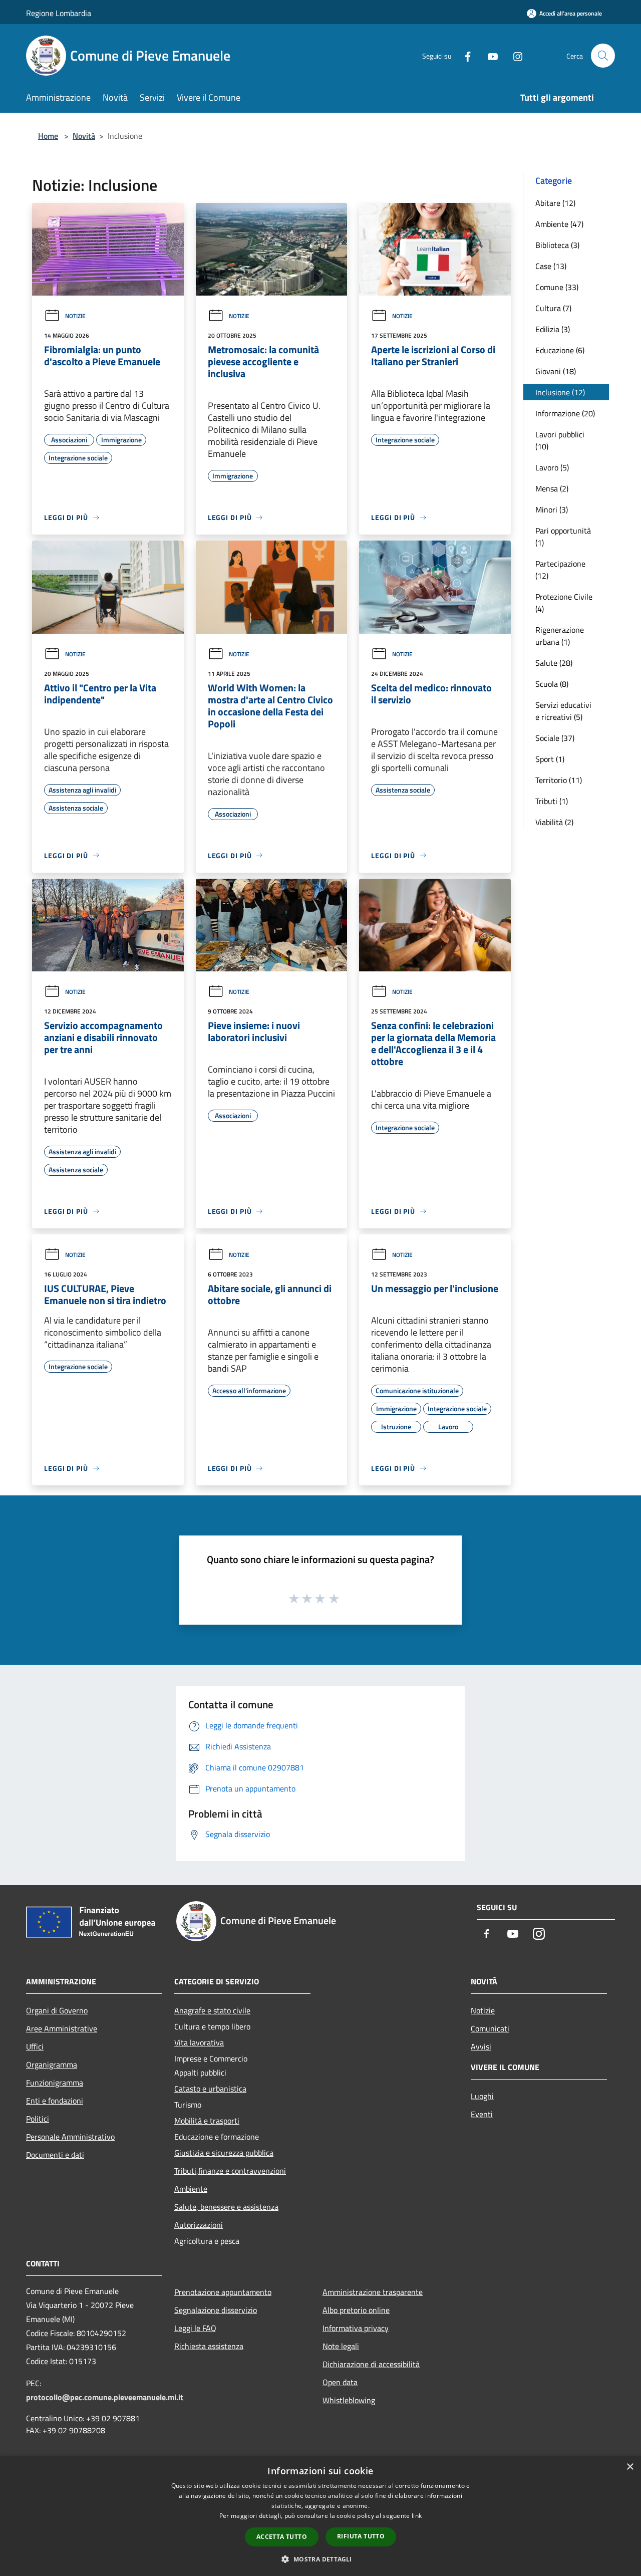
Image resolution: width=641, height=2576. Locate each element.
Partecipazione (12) (560, 570)
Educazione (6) (560, 350)
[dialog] (320, 2516)
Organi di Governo (57, 2010)
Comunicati (490, 2028)
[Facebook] (464, 55)
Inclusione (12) (560, 392)
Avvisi (481, 2046)
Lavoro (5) (552, 467)
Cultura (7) (553, 308)
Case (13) (551, 266)
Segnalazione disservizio (216, 2310)
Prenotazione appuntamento (223, 2292)
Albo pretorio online (356, 2310)
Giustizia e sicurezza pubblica (224, 2153)
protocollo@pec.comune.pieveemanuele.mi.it (105, 2397)
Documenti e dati (55, 2155)
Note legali (341, 2346)
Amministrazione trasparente (373, 2292)
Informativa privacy (356, 2328)
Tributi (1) (552, 801)
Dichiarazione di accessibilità (371, 2364)
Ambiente (191, 2189)
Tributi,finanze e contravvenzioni (230, 2171)
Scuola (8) (552, 684)
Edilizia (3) (553, 329)
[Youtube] (489, 55)
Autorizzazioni (199, 2225)
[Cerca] (603, 56)
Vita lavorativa (199, 2042)
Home (48, 136)
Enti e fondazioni (55, 2101)
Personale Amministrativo (70, 2137)
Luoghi (482, 2096)
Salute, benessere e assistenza (226, 2207)
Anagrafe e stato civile (212, 2010)
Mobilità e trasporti (207, 2121)
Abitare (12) (555, 203)
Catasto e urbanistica (210, 2089)
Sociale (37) (555, 738)
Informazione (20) (565, 413)
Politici (38, 2119)
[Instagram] (514, 55)
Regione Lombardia (59, 13)
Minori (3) (552, 509)
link (417, 2516)
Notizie (75, 316)
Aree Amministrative (62, 2028)
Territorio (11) (559, 780)
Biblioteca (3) (557, 245)
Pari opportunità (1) (563, 537)
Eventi (482, 2114)
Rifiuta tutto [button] (361, 2536)
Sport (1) (550, 759)
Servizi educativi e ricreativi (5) (563, 711)
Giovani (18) (556, 371)
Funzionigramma (55, 2083)
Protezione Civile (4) (564, 603)
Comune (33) (557, 287)
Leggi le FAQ (195, 2328)
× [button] (630, 2467)
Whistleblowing (349, 2400)
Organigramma (52, 2065)
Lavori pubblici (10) (560, 440)
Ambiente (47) (559, 224)
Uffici (35, 2046)
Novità (84, 136)
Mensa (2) (552, 488)
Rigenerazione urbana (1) (560, 636)
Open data (340, 2382)
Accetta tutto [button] (282, 2537)
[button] (320, 2559)
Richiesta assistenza (209, 2346)
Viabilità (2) (554, 822)
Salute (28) (554, 663)
